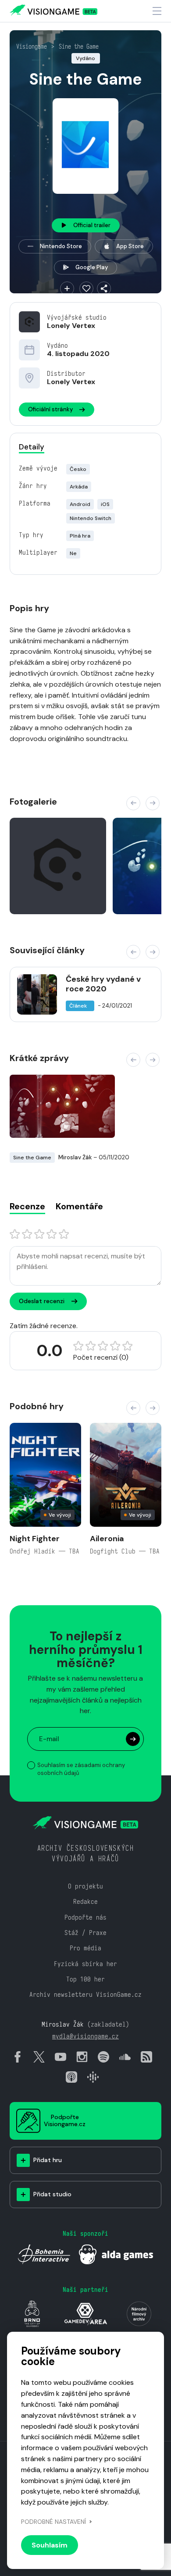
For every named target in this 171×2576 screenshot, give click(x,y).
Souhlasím (50, 2545)
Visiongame (32, 46)
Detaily (32, 447)
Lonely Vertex (71, 326)
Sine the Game (79, 46)
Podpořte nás (85, 1917)
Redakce (85, 1901)
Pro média (85, 1948)
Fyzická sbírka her (85, 1964)
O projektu (85, 1886)
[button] (133, 803)
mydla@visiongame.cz (85, 2036)
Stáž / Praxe (85, 1933)
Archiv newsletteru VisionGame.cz (85, 1994)
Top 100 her (85, 1979)
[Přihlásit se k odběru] (133, 1739)
